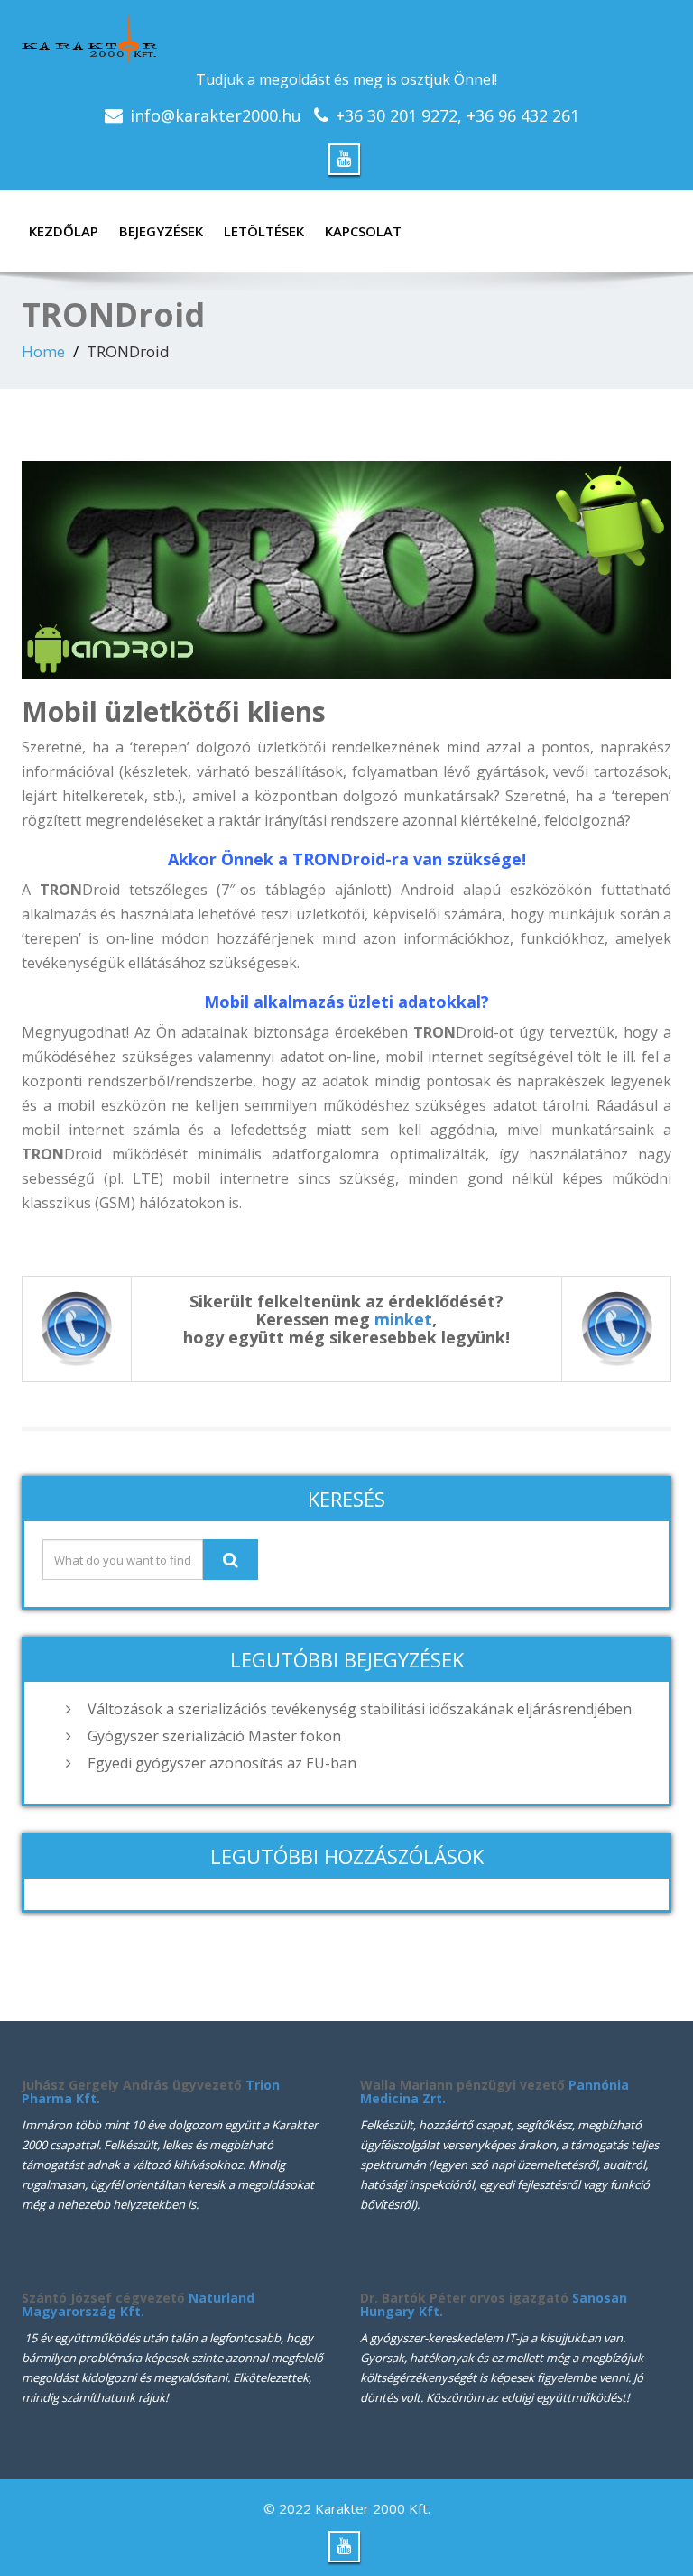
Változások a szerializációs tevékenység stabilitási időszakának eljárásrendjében (360, 1709)
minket (403, 1319)
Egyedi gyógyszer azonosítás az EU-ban (222, 1763)
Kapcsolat (363, 231)
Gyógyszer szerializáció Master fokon (214, 1736)
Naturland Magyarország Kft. (138, 2304)
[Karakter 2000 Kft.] (346, 38)
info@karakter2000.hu (216, 115)
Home (43, 351)
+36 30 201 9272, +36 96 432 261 (457, 115)
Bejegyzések (161, 231)
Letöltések (264, 231)
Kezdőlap (64, 231)
